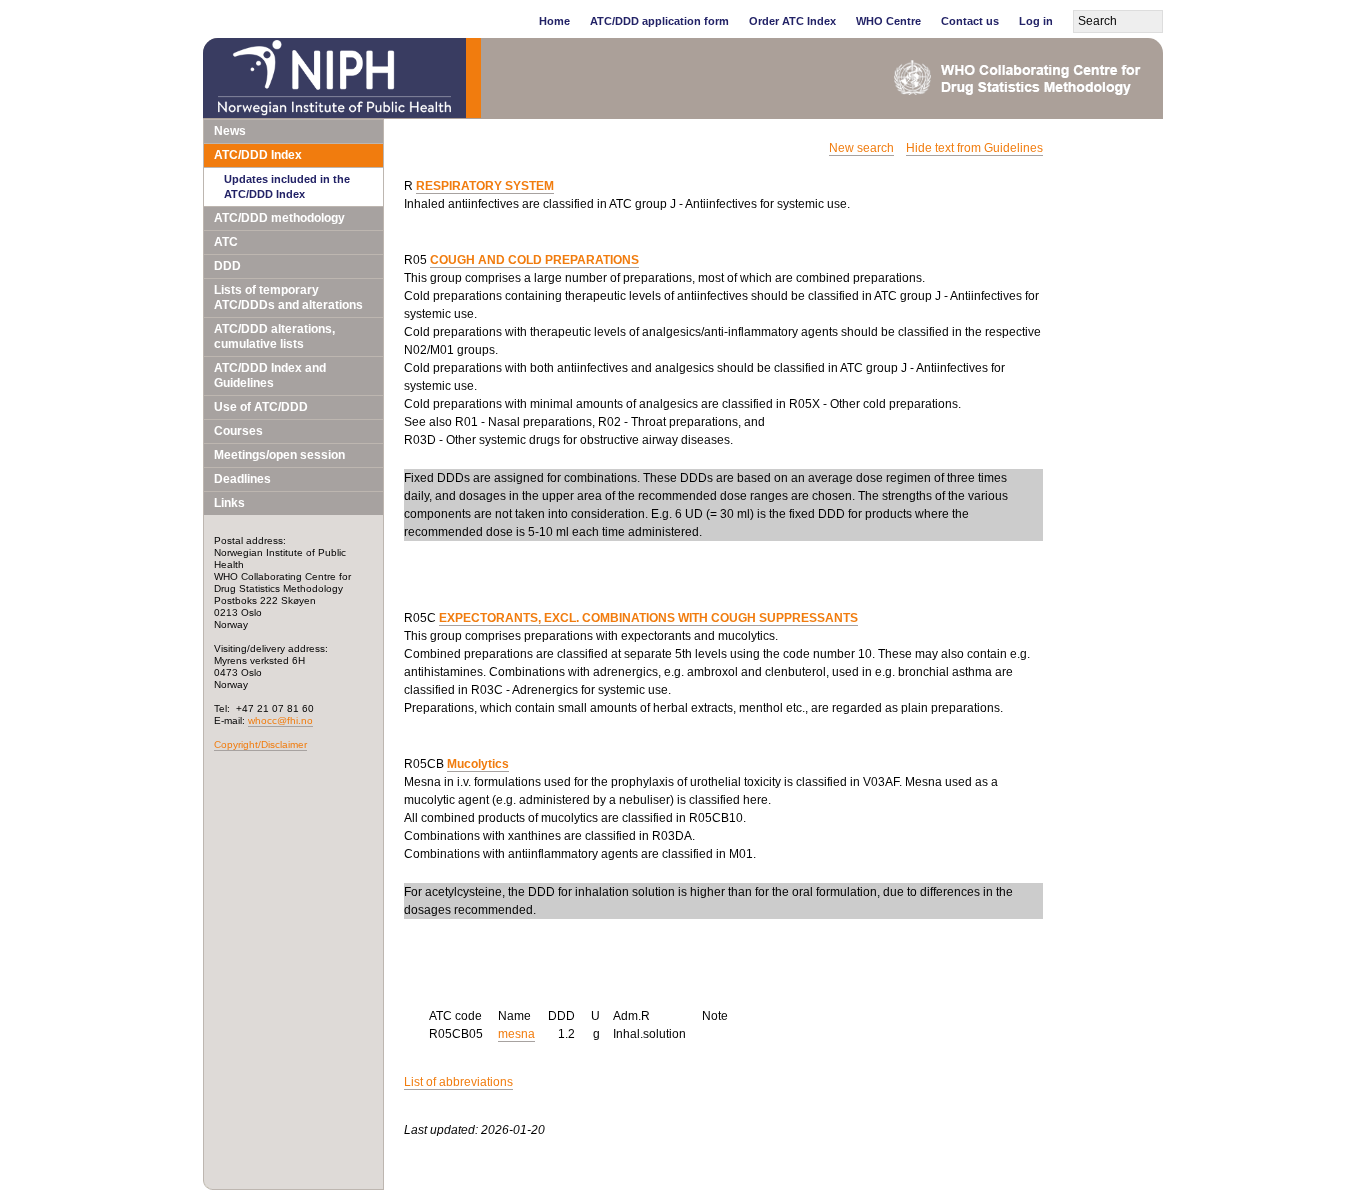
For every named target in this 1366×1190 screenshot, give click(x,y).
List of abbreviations (458, 1082)
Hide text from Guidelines (974, 148)
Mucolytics (478, 764)
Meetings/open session (279, 455)
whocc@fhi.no (280, 720)
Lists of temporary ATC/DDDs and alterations (288, 297)
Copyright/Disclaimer (260, 744)
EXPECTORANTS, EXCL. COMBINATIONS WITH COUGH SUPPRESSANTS (648, 618)
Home (554, 21)
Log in (1036, 21)
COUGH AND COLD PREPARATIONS (534, 260)
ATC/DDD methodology (279, 218)
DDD (227, 266)
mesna (516, 1034)
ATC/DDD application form (659, 21)
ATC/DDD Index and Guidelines (270, 375)
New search (861, 148)
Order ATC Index (792, 21)
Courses (238, 431)
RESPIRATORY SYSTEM (485, 186)
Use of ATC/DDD (261, 407)
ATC (226, 242)
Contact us (970, 21)
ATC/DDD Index (258, 155)
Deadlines (242, 479)
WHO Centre (888, 21)
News (230, 131)
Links (229, 503)
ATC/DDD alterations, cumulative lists (274, 336)
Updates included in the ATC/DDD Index (287, 186)
